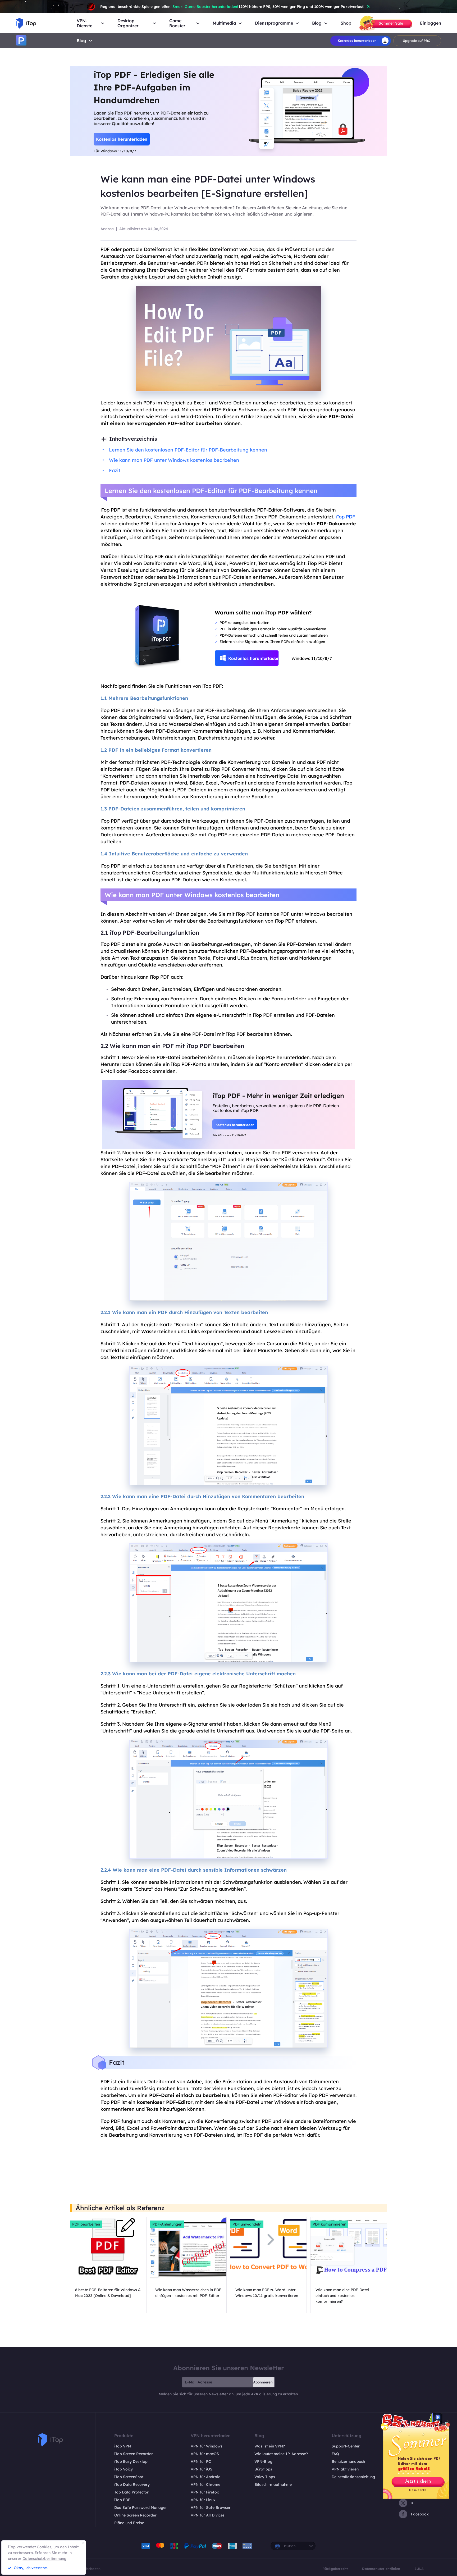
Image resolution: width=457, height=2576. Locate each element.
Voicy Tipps (265, 2477)
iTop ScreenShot (129, 2477)
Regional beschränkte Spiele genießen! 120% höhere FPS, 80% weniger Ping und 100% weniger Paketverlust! (232, 7)
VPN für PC (201, 2461)
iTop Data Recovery (132, 2484)
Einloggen (431, 23)
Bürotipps (263, 2469)
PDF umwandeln (247, 2224)
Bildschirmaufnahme (273, 2484)
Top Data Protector (131, 2492)
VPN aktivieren (345, 2469)
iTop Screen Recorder (134, 2454)
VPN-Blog (263, 2461)
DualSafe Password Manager (141, 2507)
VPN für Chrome (205, 2484)
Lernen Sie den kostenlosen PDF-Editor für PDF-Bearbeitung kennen (188, 450)
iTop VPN (123, 2446)
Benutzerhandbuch (348, 2461)
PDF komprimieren (329, 2224)
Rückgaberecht (335, 2569)
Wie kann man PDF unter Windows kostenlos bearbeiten (174, 460)
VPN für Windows (207, 2446)
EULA (419, 2569)
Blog (81, 40)
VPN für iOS (202, 2469)
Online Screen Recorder (135, 2515)
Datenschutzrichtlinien (381, 2569)
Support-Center (346, 2446)
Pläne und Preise (129, 2523)
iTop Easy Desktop (131, 2461)
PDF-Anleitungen (167, 2224)
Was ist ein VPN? (270, 2446)
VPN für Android (206, 2477)
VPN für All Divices (208, 2515)
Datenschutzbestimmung (44, 2559)
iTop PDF (345, 517)
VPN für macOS (205, 2454)
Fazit (115, 470)
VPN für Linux (203, 2500)
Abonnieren (263, 2382)
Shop (346, 23)
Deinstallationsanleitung (353, 2477)
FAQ (335, 2454)
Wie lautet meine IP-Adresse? (281, 2454)
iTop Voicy (124, 2469)
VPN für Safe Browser (211, 2507)
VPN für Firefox (205, 2492)
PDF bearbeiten (86, 2224)
